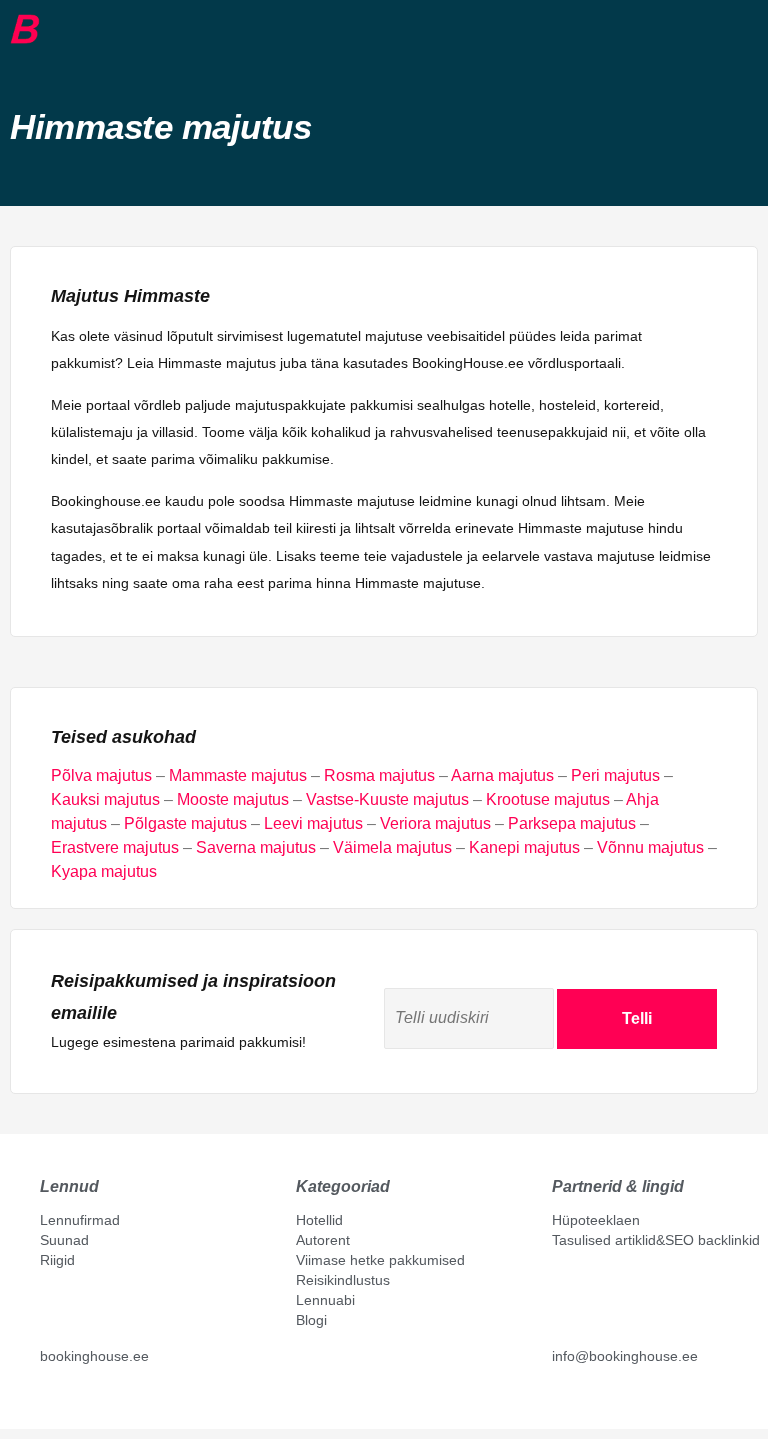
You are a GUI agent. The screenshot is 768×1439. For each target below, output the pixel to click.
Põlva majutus (101, 775)
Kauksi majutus (105, 799)
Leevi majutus (313, 823)
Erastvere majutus (115, 847)
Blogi (311, 1320)
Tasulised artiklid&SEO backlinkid (656, 1240)
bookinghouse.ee (94, 1356)
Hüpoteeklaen (596, 1220)
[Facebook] (48, 1401)
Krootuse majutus (548, 799)
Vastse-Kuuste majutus (387, 799)
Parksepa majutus (572, 823)
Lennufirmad (80, 1220)
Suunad (64, 1240)
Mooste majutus (233, 799)
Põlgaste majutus (185, 823)
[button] (55, 29)
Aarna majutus (502, 775)
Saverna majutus (256, 847)
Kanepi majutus (524, 847)
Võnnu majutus (650, 847)
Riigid (57, 1260)
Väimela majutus (392, 847)
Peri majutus (615, 775)
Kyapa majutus (104, 871)
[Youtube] (69, 1401)
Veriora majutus (435, 823)
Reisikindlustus (343, 1280)
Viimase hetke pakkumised (380, 1260)
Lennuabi (325, 1300)
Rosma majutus (379, 775)
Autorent (323, 1240)
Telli (637, 1018)
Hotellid (319, 1220)
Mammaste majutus (238, 775)
